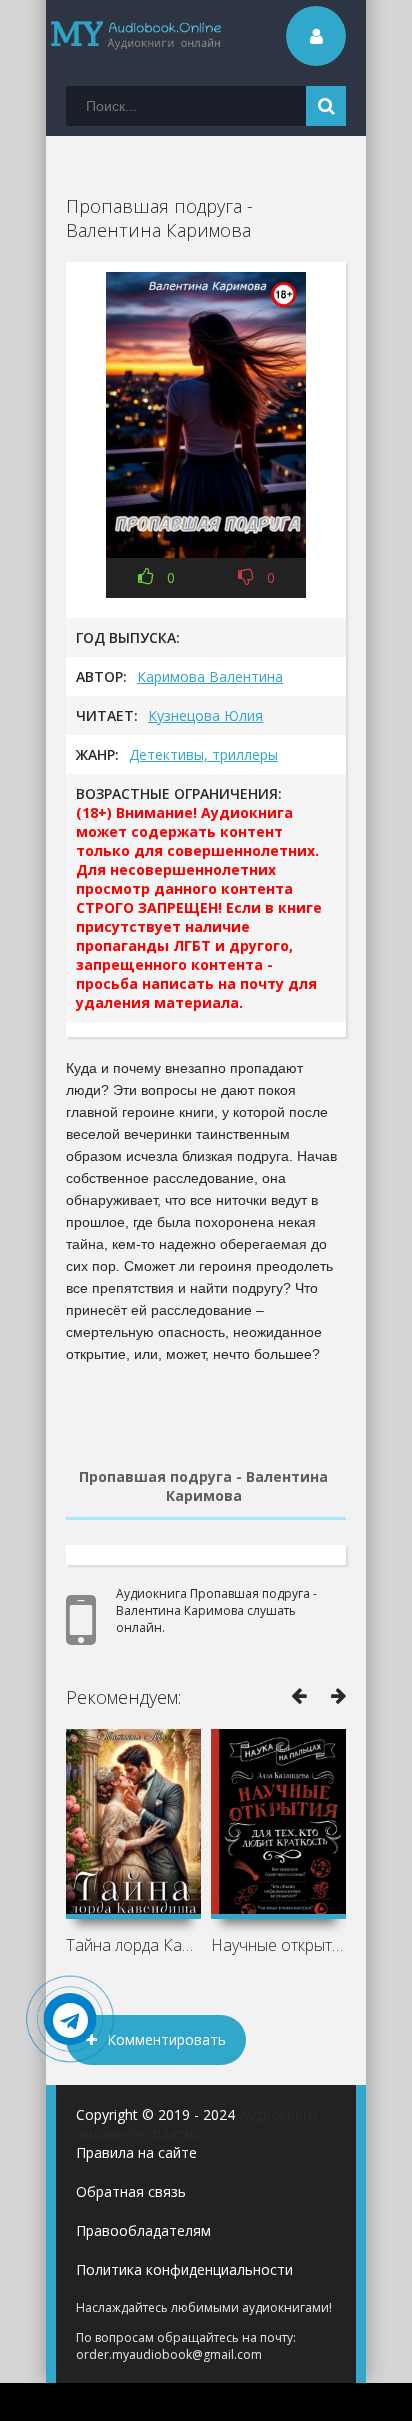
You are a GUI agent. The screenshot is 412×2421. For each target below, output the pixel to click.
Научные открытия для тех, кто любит (278, 1945)
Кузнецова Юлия (205, 715)
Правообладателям (143, 2230)
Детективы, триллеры (203, 754)
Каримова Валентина (210, 676)
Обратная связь (131, 2191)
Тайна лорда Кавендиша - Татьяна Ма (133, 1945)
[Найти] (326, 106)
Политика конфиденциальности (184, 2269)
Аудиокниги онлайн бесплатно (196, 2124)
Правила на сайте (136, 2152)
